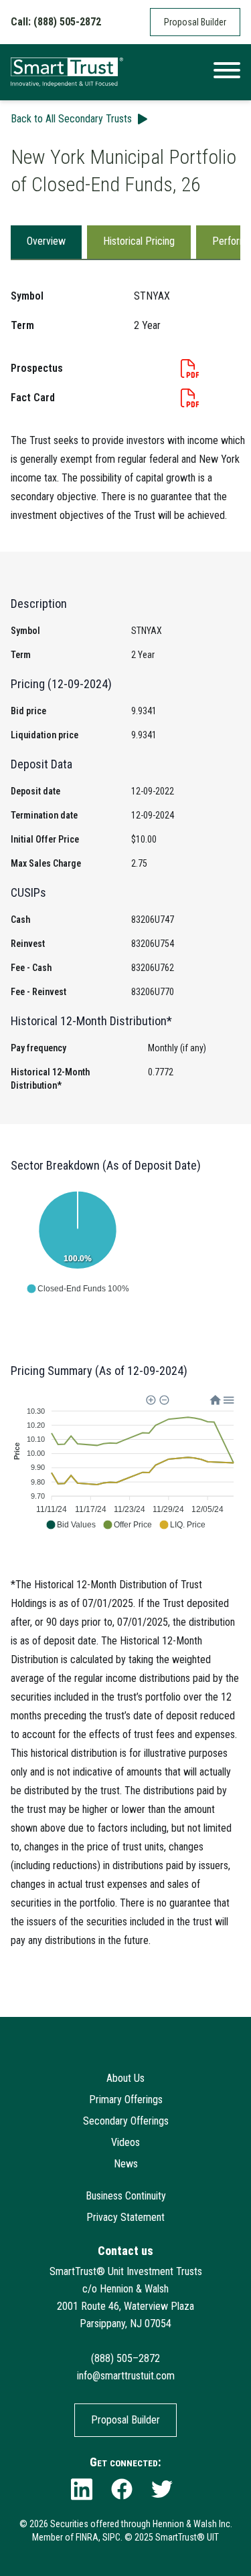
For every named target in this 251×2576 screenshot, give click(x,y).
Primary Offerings (126, 2100)
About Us (125, 2078)
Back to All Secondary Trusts (71, 119)
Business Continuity (126, 2196)
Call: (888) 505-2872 (56, 22)
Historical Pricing (139, 241)
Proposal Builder (195, 22)
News (126, 2164)
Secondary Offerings (126, 2121)
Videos (125, 2142)
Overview (46, 241)
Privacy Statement (125, 2217)
